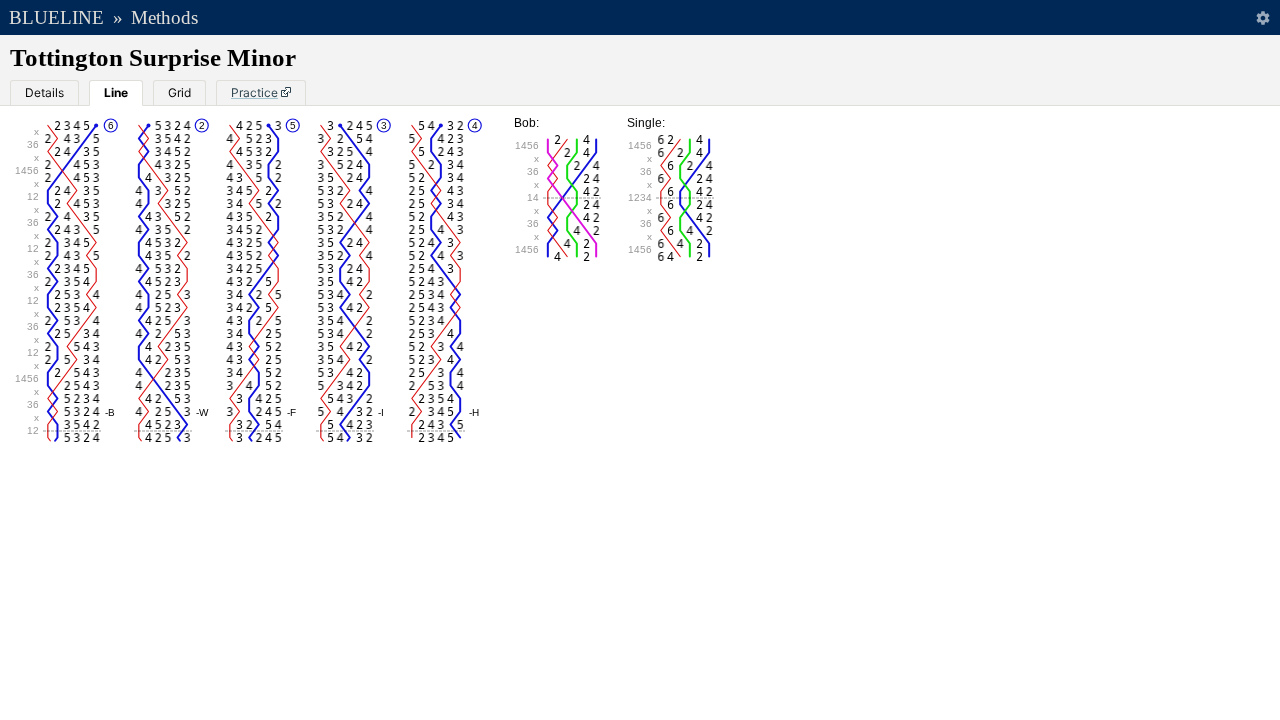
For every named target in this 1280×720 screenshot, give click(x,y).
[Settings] (1262, 17)
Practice (254, 92)
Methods (164, 17)
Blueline (56, 17)
